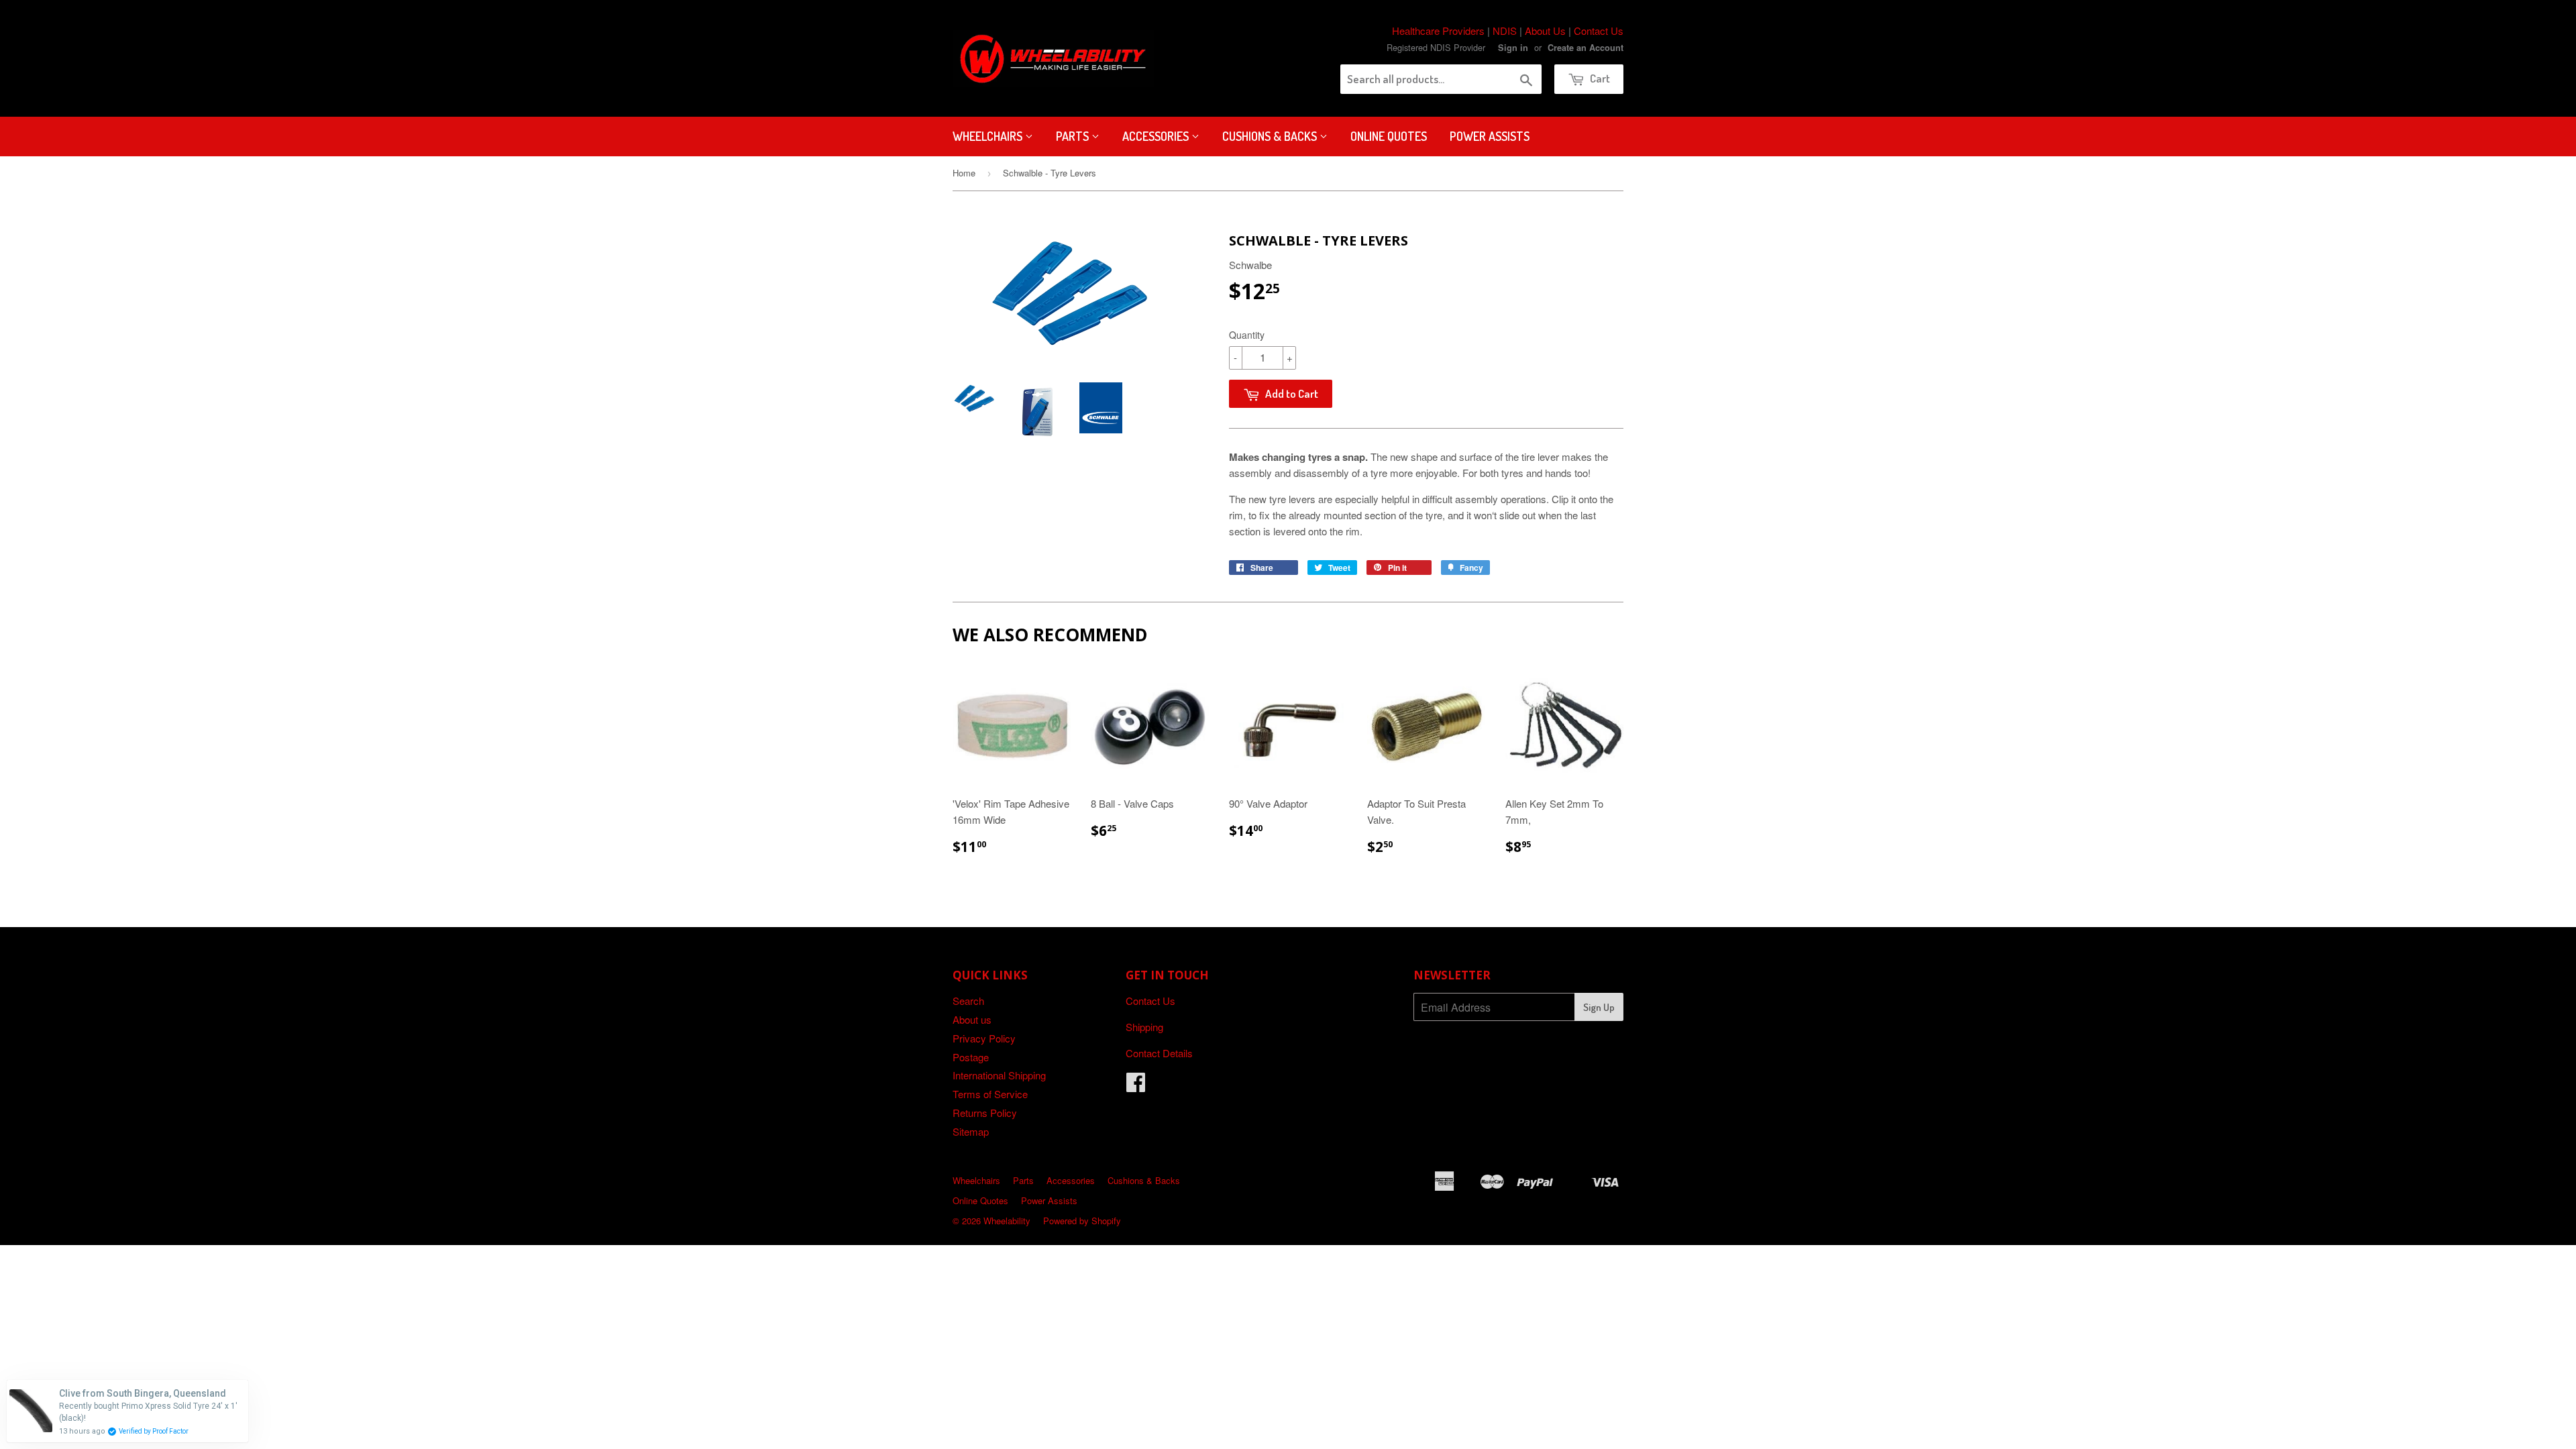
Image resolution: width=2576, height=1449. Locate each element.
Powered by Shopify (1082, 1221)
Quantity (1247, 335)
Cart (1599, 78)
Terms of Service (990, 1094)
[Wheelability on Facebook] (1136, 1086)
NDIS (1505, 31)
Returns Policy (985, 1113)
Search (968, 1001)
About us (972, 1019)
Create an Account (1586, 48)
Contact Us (1599, 31)
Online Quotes (1389, 136)
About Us (1545, 31)
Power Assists (1490, 136)
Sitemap (971, 1131)
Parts (1074, 136)
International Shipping (999, 1075)
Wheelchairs (989, 136)
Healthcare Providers (1438, 31)
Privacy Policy (984, 1038)
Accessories (1157, 136)
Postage (971, 1057)
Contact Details (1159, 1053)
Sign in (1513, 48)
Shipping (1144, 1027)
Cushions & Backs (1271, 136)
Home (964, 173)
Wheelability (1007, 1221)
